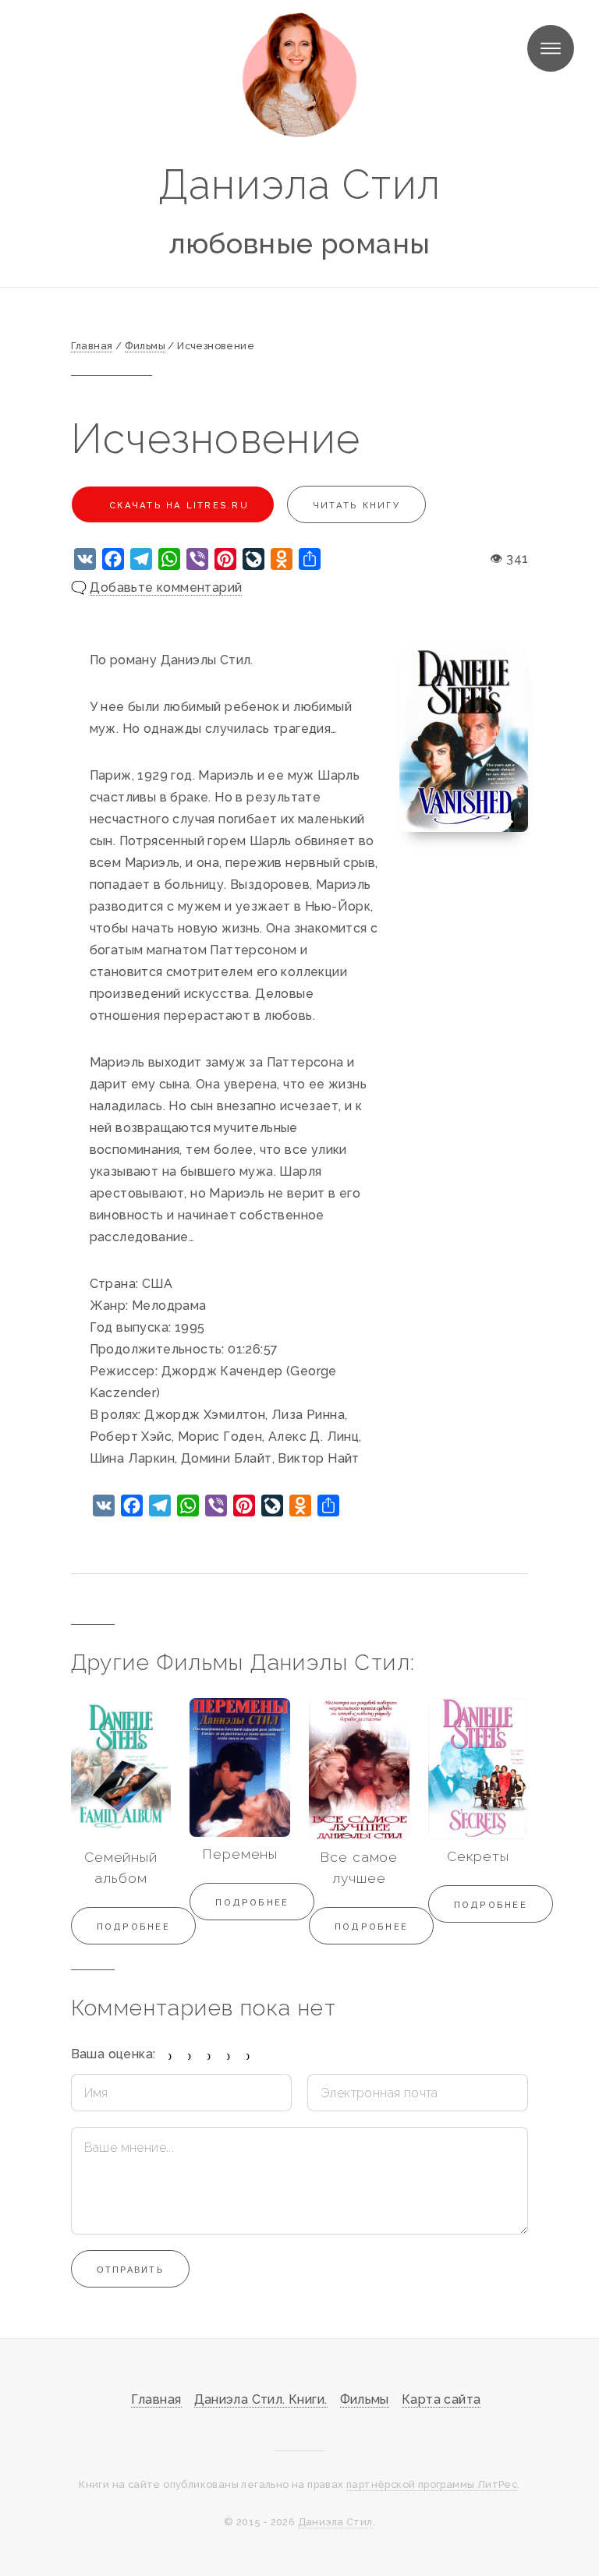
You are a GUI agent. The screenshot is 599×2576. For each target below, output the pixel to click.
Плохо (190, 2056)
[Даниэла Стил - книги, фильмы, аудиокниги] (299, 75)
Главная (156, 2399)
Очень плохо (170, 2056)
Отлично (248, 2056)
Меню (551, 48)
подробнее (133, 1927)
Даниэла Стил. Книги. (261, 2399)
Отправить (130, 2270)
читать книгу (356, 505)
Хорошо (229, 2056)
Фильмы (365, 2399)
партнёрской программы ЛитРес (432, 2484)
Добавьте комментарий (166, 587)
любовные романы (300, 243)
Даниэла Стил (300, 184)
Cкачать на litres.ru (177, 505)
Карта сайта (441, 2399)
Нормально (209, 2056)
